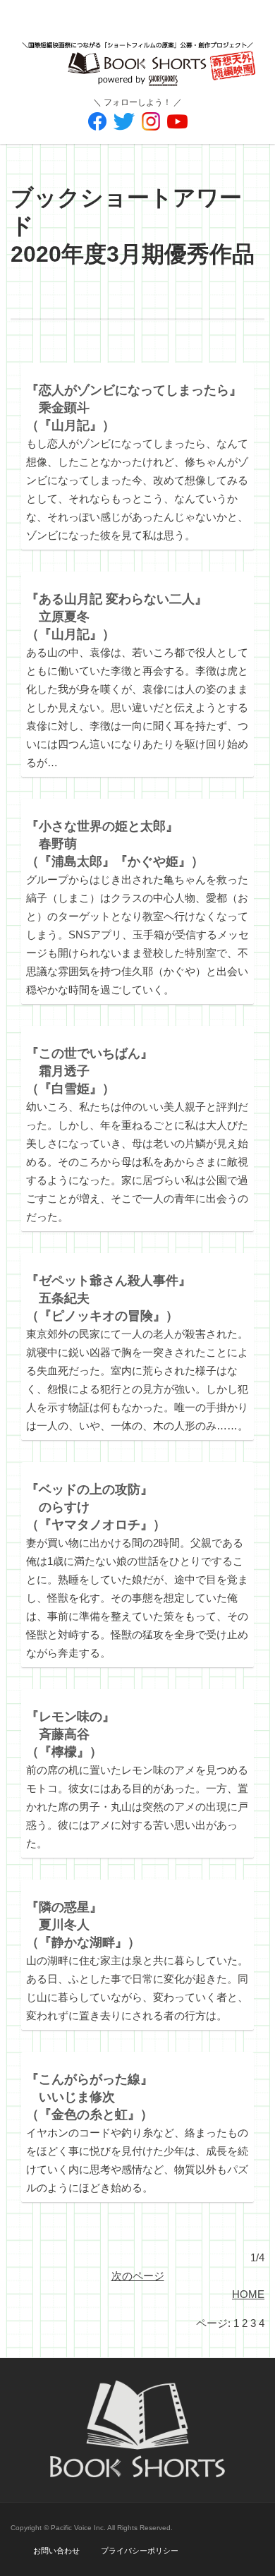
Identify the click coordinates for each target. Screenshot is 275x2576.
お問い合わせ (56, 2551)
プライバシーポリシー (140, 2551)
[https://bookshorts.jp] (137, 54)
